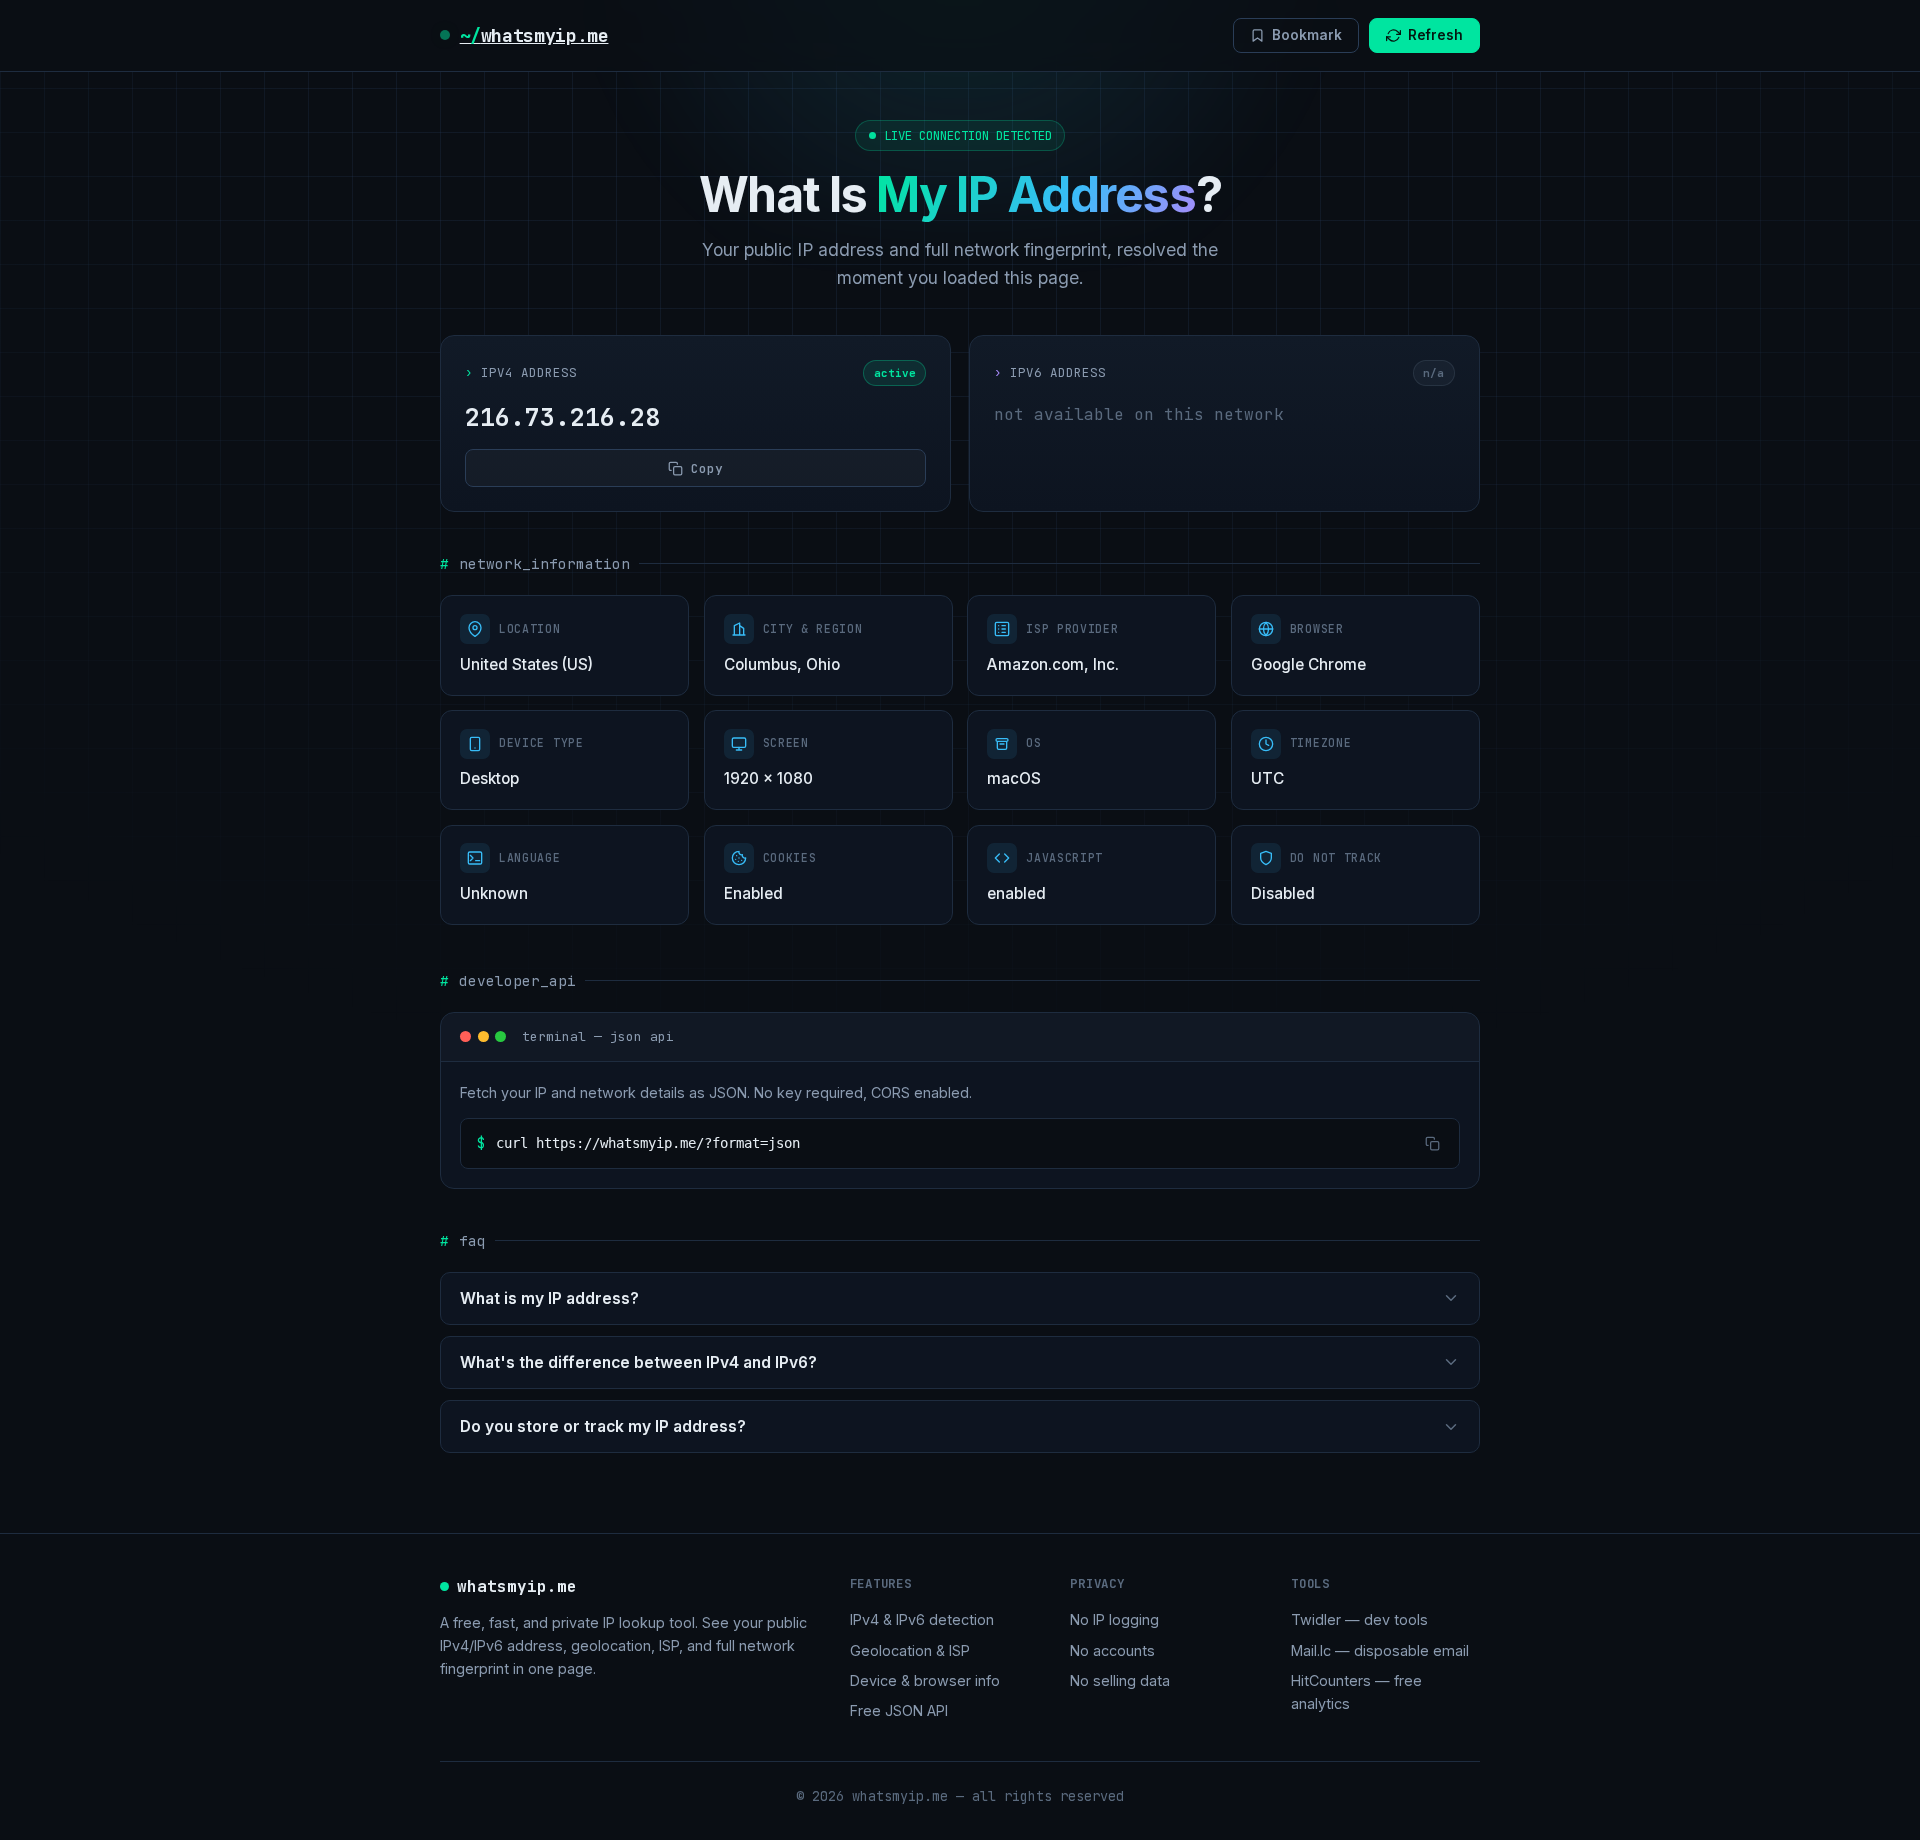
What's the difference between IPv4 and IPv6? (638, 1362)
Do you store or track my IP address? (603, 1426)
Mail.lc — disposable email (1380, 1650)
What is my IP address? (549, 1298)
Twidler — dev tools (1359, 1619)
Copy (707, 468)
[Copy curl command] (1431, 1143)
